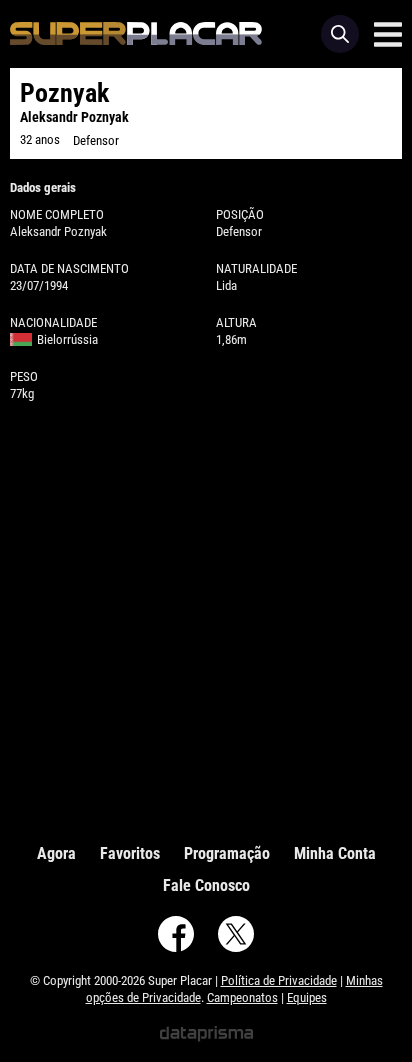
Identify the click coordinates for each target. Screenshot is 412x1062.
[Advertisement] (206, 618)
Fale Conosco (206, 885)
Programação (227, 853)
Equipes (307, 997)
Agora (56, 853)
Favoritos (130, 853)
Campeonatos (242, 997)
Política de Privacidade (279, 980)
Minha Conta (335, 853)
